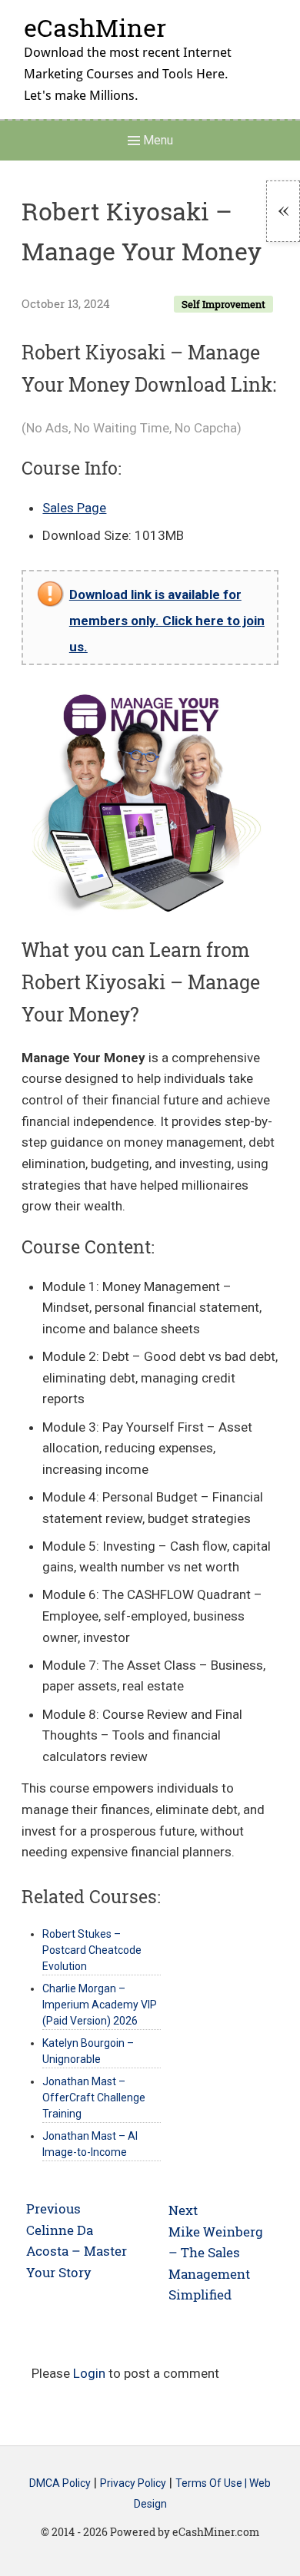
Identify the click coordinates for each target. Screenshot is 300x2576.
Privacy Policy (133, 2483)
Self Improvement (223, 304)
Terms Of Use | (212, 2483)
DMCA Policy (60, 2483)
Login (89, 2373)
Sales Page (74, 508)
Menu (157, 140)
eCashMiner (95, 27)
